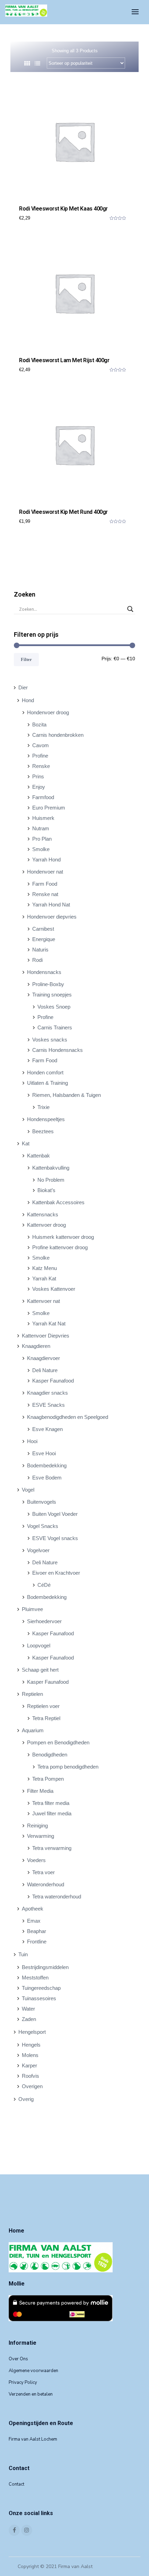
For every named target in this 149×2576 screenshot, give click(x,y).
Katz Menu (45, 1268)
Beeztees (43, 1131)
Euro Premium (49, 808)
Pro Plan (42, 839)
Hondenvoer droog (48, 712)
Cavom (41, 745)
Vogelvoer (38, 1550)
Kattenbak (38, 1156)
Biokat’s (46, 1190)
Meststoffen (35, 1978)
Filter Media (40, 1791)
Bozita (39, 724)
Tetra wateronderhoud (57, 1897)
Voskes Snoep (54, 1007)
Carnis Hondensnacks (58, 1050)
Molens (30, 2055)
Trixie (43, 1107)
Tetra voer (43, 1872)
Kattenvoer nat (43, 1301)
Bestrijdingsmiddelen (45, 1967)
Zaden (29, 2019)
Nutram (41, 828)
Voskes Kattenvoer (54, 1289)
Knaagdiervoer (43, 1358)
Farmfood (43, 797)
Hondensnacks (44, 972)
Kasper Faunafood (53, 1381)
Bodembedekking (47, 1465)
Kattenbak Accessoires (58, 1202)
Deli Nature (45, 1370)
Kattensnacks (43, 1214)
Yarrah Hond (46, 860)
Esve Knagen (47, 1429)
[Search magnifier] (130, 609)
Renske (41, 766)
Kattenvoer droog (46, 1225)
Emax (34, 1921)
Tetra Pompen (48, 1779)
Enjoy (39, 787)
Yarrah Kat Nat (49, 1323)
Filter (26, 659)
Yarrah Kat (44, 1278)
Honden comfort (45, 1072)
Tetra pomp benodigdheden (68, 1767)
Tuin (23, 1954)
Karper (29, 2065)
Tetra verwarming (52, 1848)
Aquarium (33, 1730)
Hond (28, 700)
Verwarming (41, 1836)
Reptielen (32, 1694)
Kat (26, 1143)
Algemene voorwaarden (33, 2371)
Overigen (32, 2086)
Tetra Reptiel (46, 1718)
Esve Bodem (47, 1478)
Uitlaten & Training (47, 1083)
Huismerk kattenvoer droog (63, 1237)
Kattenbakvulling (51, 1168)
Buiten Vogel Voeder (55, 1514)
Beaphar (37, 1931)
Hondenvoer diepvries (52, 917)
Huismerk (43, 818)
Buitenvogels (42, 1502)
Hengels (31, 2045)
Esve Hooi (44, 1453)
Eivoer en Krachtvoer (56, 1573)
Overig (26, 2099)
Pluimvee (32, 1609)
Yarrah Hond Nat (51, 905)
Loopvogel (39, 1645)
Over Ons (18, 2359)
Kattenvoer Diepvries (46, 1336)
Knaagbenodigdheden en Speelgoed (68, 1417)
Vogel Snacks (43, 1526)
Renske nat (45, 894)
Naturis (40, 950)
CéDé (44, 1585)
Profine (40, 756)
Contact (16, 2484)
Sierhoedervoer (44, 1621)
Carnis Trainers (55, 1027)
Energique (44, 939)
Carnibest (43, 929)
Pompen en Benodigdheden (58, 1742)
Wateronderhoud (46, 1884)
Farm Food (45, 884)
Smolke (41, 849)
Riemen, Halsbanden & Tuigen (67, 1095)
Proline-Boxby (48, 984)
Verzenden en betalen (31, 2394)
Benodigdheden (50, 1755)
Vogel (28, 1490)
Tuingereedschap (41, 1988)
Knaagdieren (36, 1346)
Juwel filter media (52, 1813)
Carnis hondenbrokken (58, 735)
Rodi (37, 960)
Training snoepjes (52, 995)
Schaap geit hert (40, 1670)
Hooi (32, 1441)
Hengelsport (32, 2032)
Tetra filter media (51, 1803)
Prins (38, 776)
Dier (23, 687)
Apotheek (33, 1909)
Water (28, 2009)
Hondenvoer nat (45, 872)
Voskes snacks (50, 1040)
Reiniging (37, 1826)
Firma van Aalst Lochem (33, 2439)
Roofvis (30, 2076)
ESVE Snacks (49, 1405)
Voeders (36, 1860)
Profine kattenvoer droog (60, 1247)
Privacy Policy (23, 2382)
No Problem (51, 1180)
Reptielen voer (43, 1706)
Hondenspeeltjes (46, 1119)
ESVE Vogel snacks (55, 1538)
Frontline (37, 1942)
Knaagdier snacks (47, 1393)
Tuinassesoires (39, 1998)
